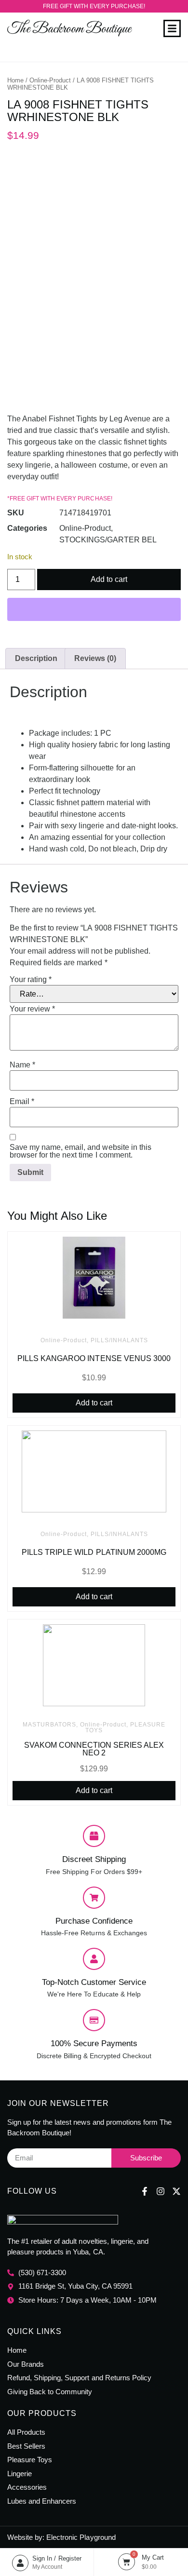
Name (22, 1065)
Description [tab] (36, 658)
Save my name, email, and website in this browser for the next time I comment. (81, 1151)
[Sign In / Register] (20, 2563)
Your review (32, 1009)
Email (22, 1102)
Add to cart (109, 579)
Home (15, 80)
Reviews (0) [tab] (95, 658)
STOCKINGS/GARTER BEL (108, 540)
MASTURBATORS (49, 1725)
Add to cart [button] (94, 1403)
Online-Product (50, 80)
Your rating (31, 980)
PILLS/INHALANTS (119, 1340)
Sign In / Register (57, 2558)
